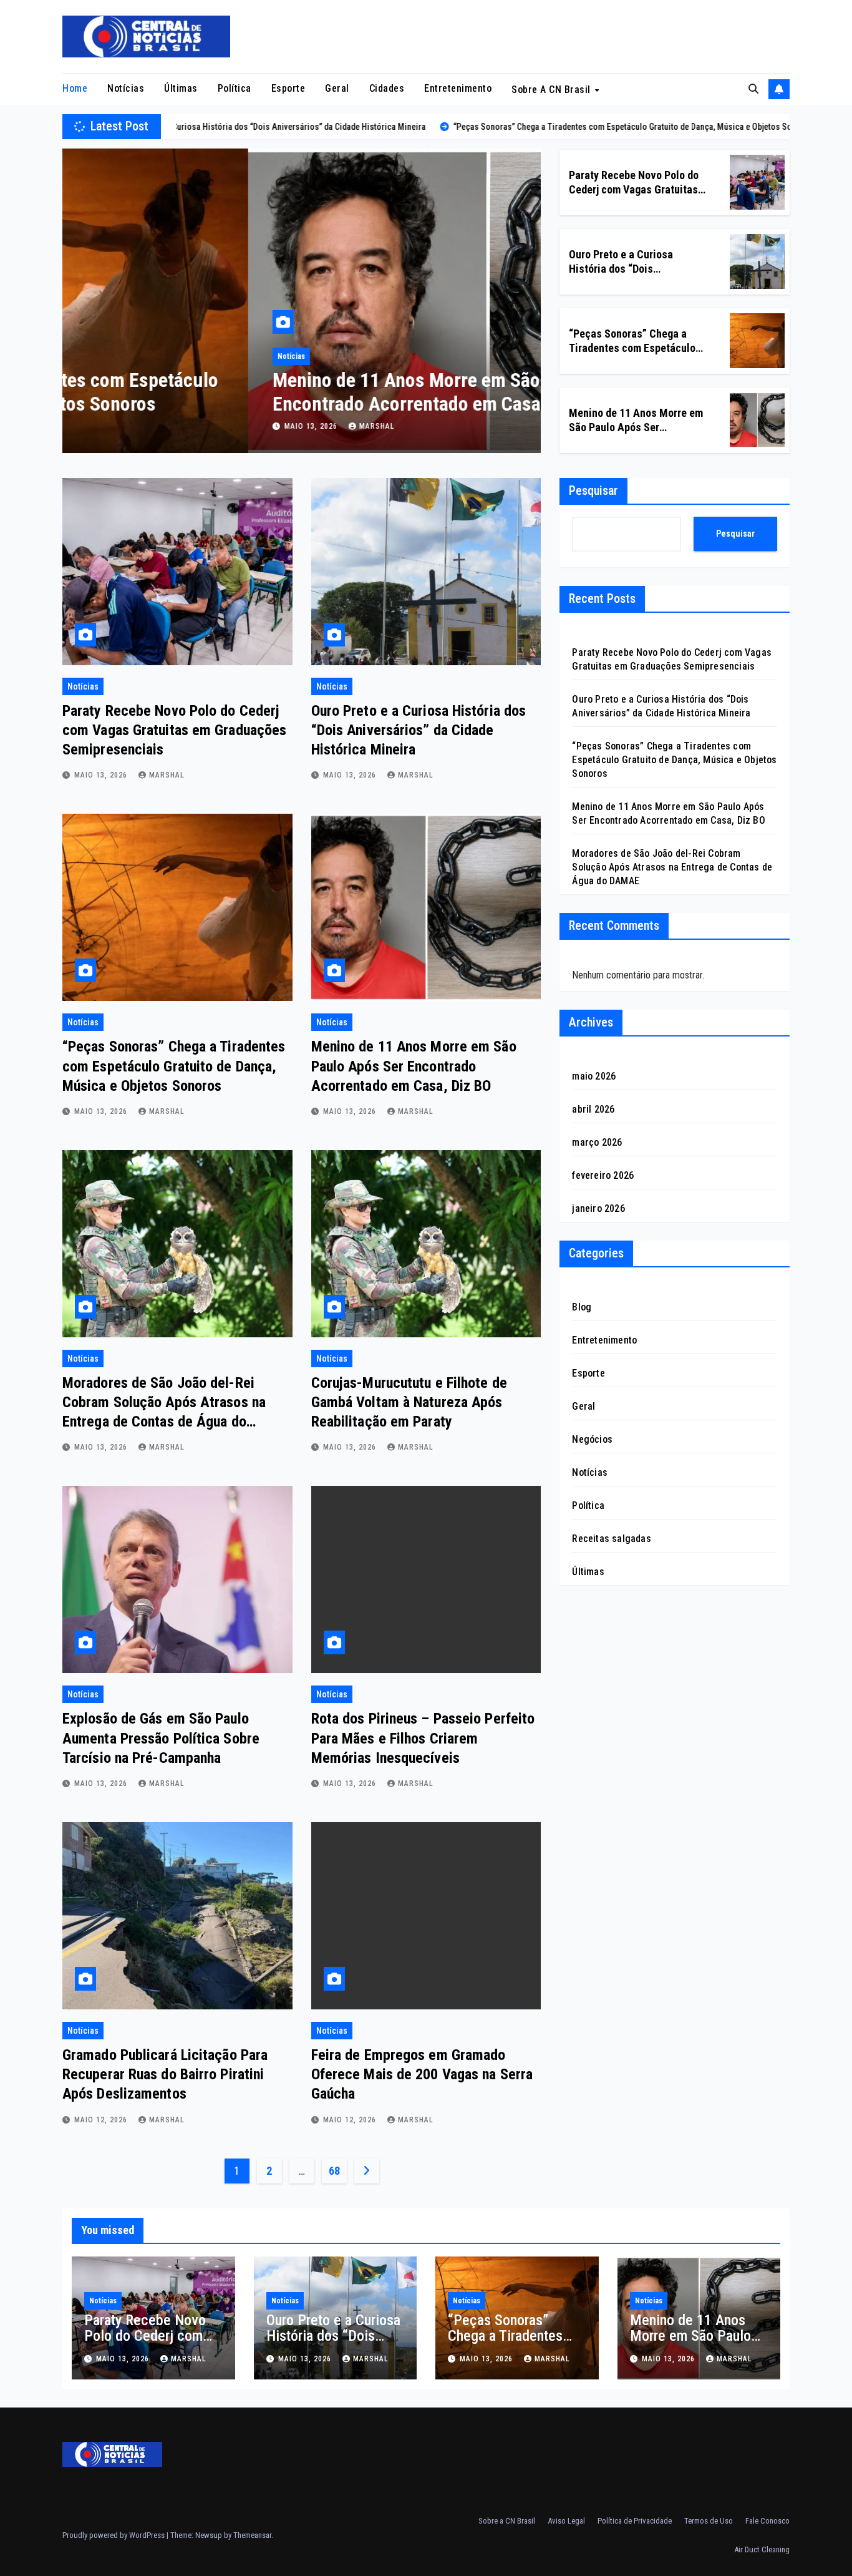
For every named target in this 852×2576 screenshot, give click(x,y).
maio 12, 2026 (102, 2120)
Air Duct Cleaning (762, 2549)
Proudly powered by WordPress (114, 2535)
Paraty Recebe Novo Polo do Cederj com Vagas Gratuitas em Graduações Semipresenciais (174, 730)
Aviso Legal (566, 2521)
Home (75, 88)
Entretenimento (458, 88)
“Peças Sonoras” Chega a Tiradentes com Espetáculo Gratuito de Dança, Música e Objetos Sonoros (174, 1066)
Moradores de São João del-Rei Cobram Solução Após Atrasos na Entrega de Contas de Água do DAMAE (672, 867)
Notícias (126, 88)
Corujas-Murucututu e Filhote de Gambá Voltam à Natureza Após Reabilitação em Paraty (409, 1402)
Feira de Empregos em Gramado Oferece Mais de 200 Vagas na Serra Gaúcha (422, 2074)
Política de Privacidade (635, 2521)
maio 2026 (594, 1076)
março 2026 (597, 1142)
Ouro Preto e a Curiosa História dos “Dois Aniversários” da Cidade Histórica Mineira (419, 730)
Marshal (191, 426)
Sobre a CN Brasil (552, 90)
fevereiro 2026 (603, 1175)
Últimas (181, 88)
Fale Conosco (767, 2521)
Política (235, 88)
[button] (753, 89)
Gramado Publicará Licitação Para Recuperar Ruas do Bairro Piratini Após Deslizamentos (165, 2074)
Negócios (592, 1439)
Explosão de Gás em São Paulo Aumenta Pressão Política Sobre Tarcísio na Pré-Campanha (161, 1738)
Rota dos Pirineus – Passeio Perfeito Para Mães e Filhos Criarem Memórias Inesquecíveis (423, 1738)
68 (334, 2171)
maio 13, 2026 (126, 426)
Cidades (387, 88)
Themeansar (252, 2535)
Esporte (288, 88)
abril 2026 (593, 1109)
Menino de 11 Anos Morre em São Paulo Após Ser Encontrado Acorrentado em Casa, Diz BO (284, 392)
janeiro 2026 (598, 1208)
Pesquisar (593, 490)
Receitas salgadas (611, 1539)
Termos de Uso (709, 2521)
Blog (582, 1307)
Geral (337, 88)
